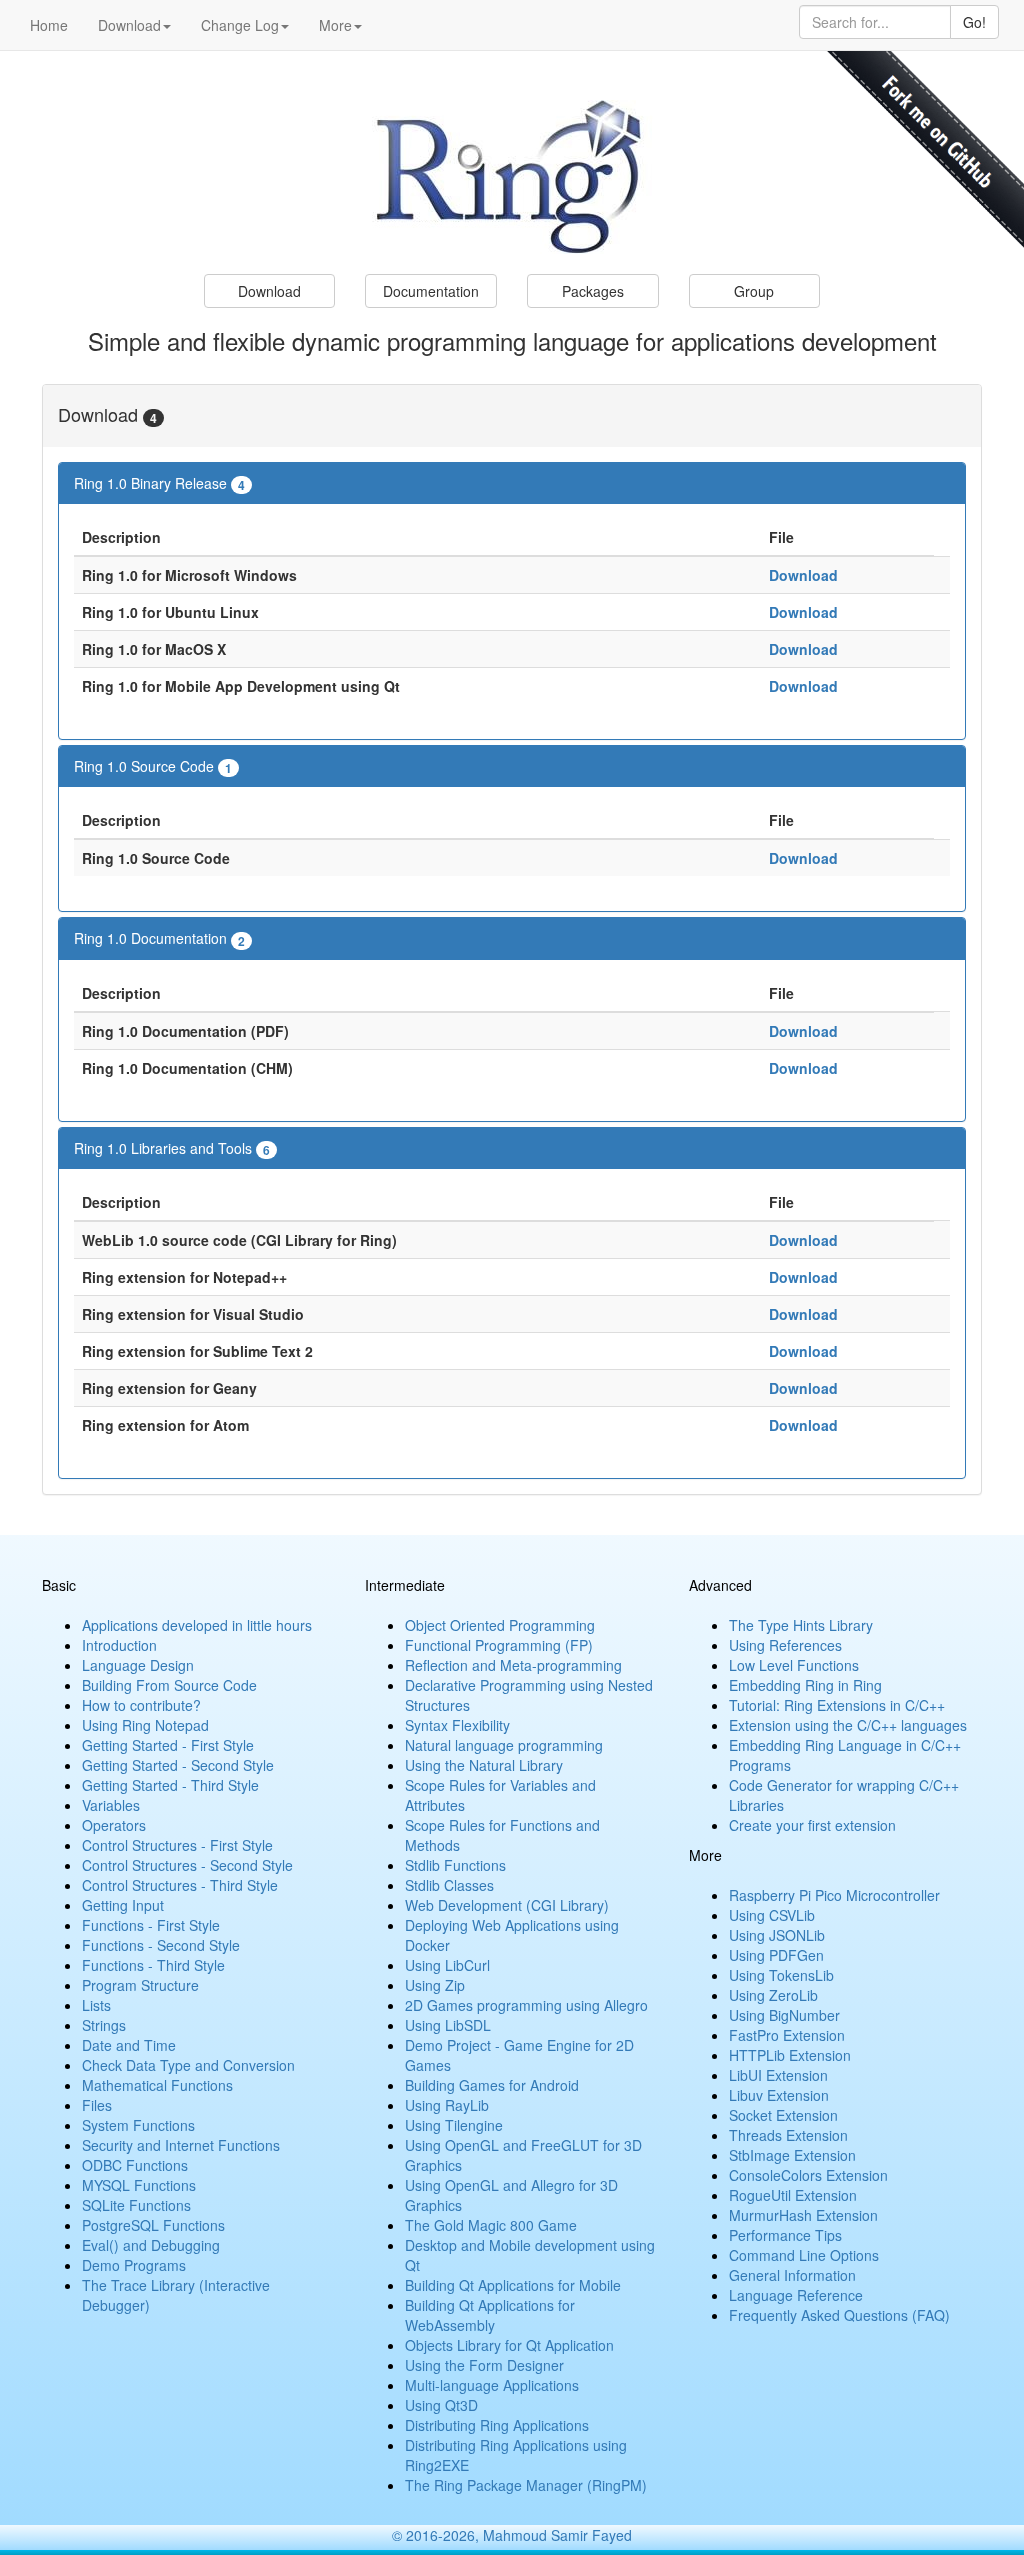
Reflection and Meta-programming (513, 1665)
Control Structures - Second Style (187, 1865)
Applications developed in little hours (197, 1625)
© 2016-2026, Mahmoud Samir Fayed (512, 2535)
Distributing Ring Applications (497, 2425)
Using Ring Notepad (145, 1725)
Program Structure (140, 1985)
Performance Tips (785, 2235)
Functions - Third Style (153, 1965)
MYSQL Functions (139, 2185)
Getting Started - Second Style (178, 1765)
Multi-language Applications (492, 2385)
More (335, 25)
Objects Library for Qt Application (509, 2345)
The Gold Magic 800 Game (491, 2225)
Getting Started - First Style (168, 1745)
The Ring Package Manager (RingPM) (526, 2485)
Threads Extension (788, 2135)
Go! (974, 22)
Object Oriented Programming (500, 1625)
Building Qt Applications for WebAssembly (490, 2315)
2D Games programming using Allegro (526, 2005)
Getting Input (123, 1905)
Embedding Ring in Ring (805, 1685)
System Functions (138, 2125)
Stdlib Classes (449, 1885)
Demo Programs (134, 2265)
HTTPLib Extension (790, 2055)
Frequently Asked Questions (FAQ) (839, 2315)
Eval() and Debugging (151, 2245)
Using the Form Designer (484, 2365)
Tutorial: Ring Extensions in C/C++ (837, 1705)
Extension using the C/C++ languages (848, 1725)
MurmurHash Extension (803, 2215)
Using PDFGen (776, 1955)
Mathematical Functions (157, 2085)
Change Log (240, 25)
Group (754, 291)
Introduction (119, 1645)
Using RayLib (447, 2105)
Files (97, 2105)
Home (49, 25)
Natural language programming (504, 1745)
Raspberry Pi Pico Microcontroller (834, 1895)
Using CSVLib (772, 1915)
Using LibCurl (447, 1965)
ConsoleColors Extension (808, 2175)
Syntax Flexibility (457, 1725)
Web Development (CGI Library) (507, 1905)
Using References (785, 1645)
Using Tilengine (454, 2125)
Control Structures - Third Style (180, 1885)
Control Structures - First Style (177, 1845)
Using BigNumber (784, 2015)
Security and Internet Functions (181, 2145)
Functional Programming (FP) (499, 1645)
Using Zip (435, 1985)
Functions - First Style (151, 1925)
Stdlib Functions (455, 1865)
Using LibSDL (448, 2025)
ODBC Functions (135, 2165)
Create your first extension (812, 1825)
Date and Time (129, 2045)
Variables (111, 1805)
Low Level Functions (794, 1665)
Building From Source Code (169, 1685)
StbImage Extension (792, 2155)
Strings (104, 2025)
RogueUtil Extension (793, 2195)
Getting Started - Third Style (170, 1785)
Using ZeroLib (773, 1995)
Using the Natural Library (484, 1765)
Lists (96, 2005)
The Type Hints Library (801, 1625)
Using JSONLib (777, 1935)
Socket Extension (783, 2115)
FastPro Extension (787, 2035)
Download (129, 25)
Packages (593, 291)
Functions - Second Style (161, 1945)
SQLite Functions (136, 2205)
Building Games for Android (492, 2085)
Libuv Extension (779, 2095)
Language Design (138, 1665)
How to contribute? (141, 1705)
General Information (792, 2275)
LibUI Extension (778, 2075)
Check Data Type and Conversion (188, 2065)
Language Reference (796, 2295)
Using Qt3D (441, 2405)
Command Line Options (804, 2255)
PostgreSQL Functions (153, 2225)
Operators (114, 1825)
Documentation (431, 291)
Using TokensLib (781, 1975)
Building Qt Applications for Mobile (513, 2285)
